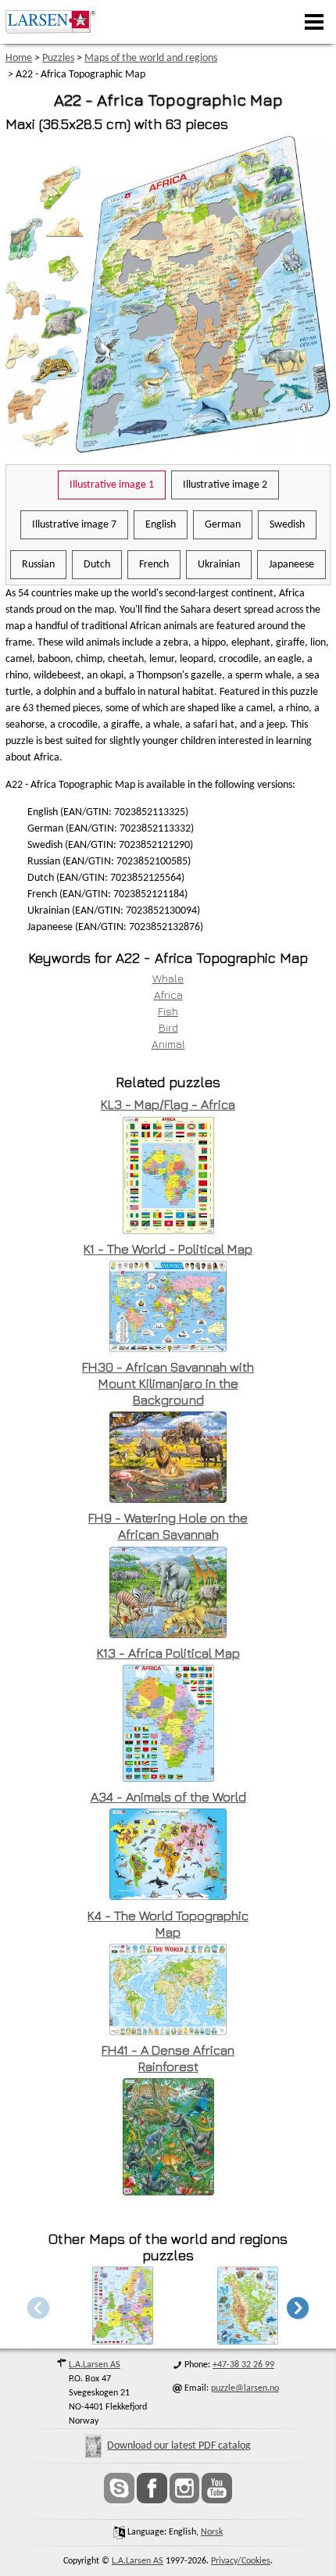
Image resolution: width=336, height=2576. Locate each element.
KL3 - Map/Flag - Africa (168, 1104)
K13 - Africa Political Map (168, 1653)
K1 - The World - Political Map (168, 1249)
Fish (168, 1011)
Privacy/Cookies (241, 2561)
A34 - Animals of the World (168, 1797)
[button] (298, 2308)
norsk (212, 2532)
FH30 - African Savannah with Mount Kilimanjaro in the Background (168, 1383)
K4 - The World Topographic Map (168, 1924)
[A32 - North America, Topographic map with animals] (248, 2340)
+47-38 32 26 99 (243, 2365)
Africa (168, 995)
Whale (168, 978)
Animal (168, 1044)
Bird (168, 1027)
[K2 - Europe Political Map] (123, 2340)
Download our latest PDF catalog (179, 2446)
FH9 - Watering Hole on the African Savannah (168, 1526)
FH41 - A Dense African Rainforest (168, 2058)
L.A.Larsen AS (95, 2365)
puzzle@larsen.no (245, 2388)
